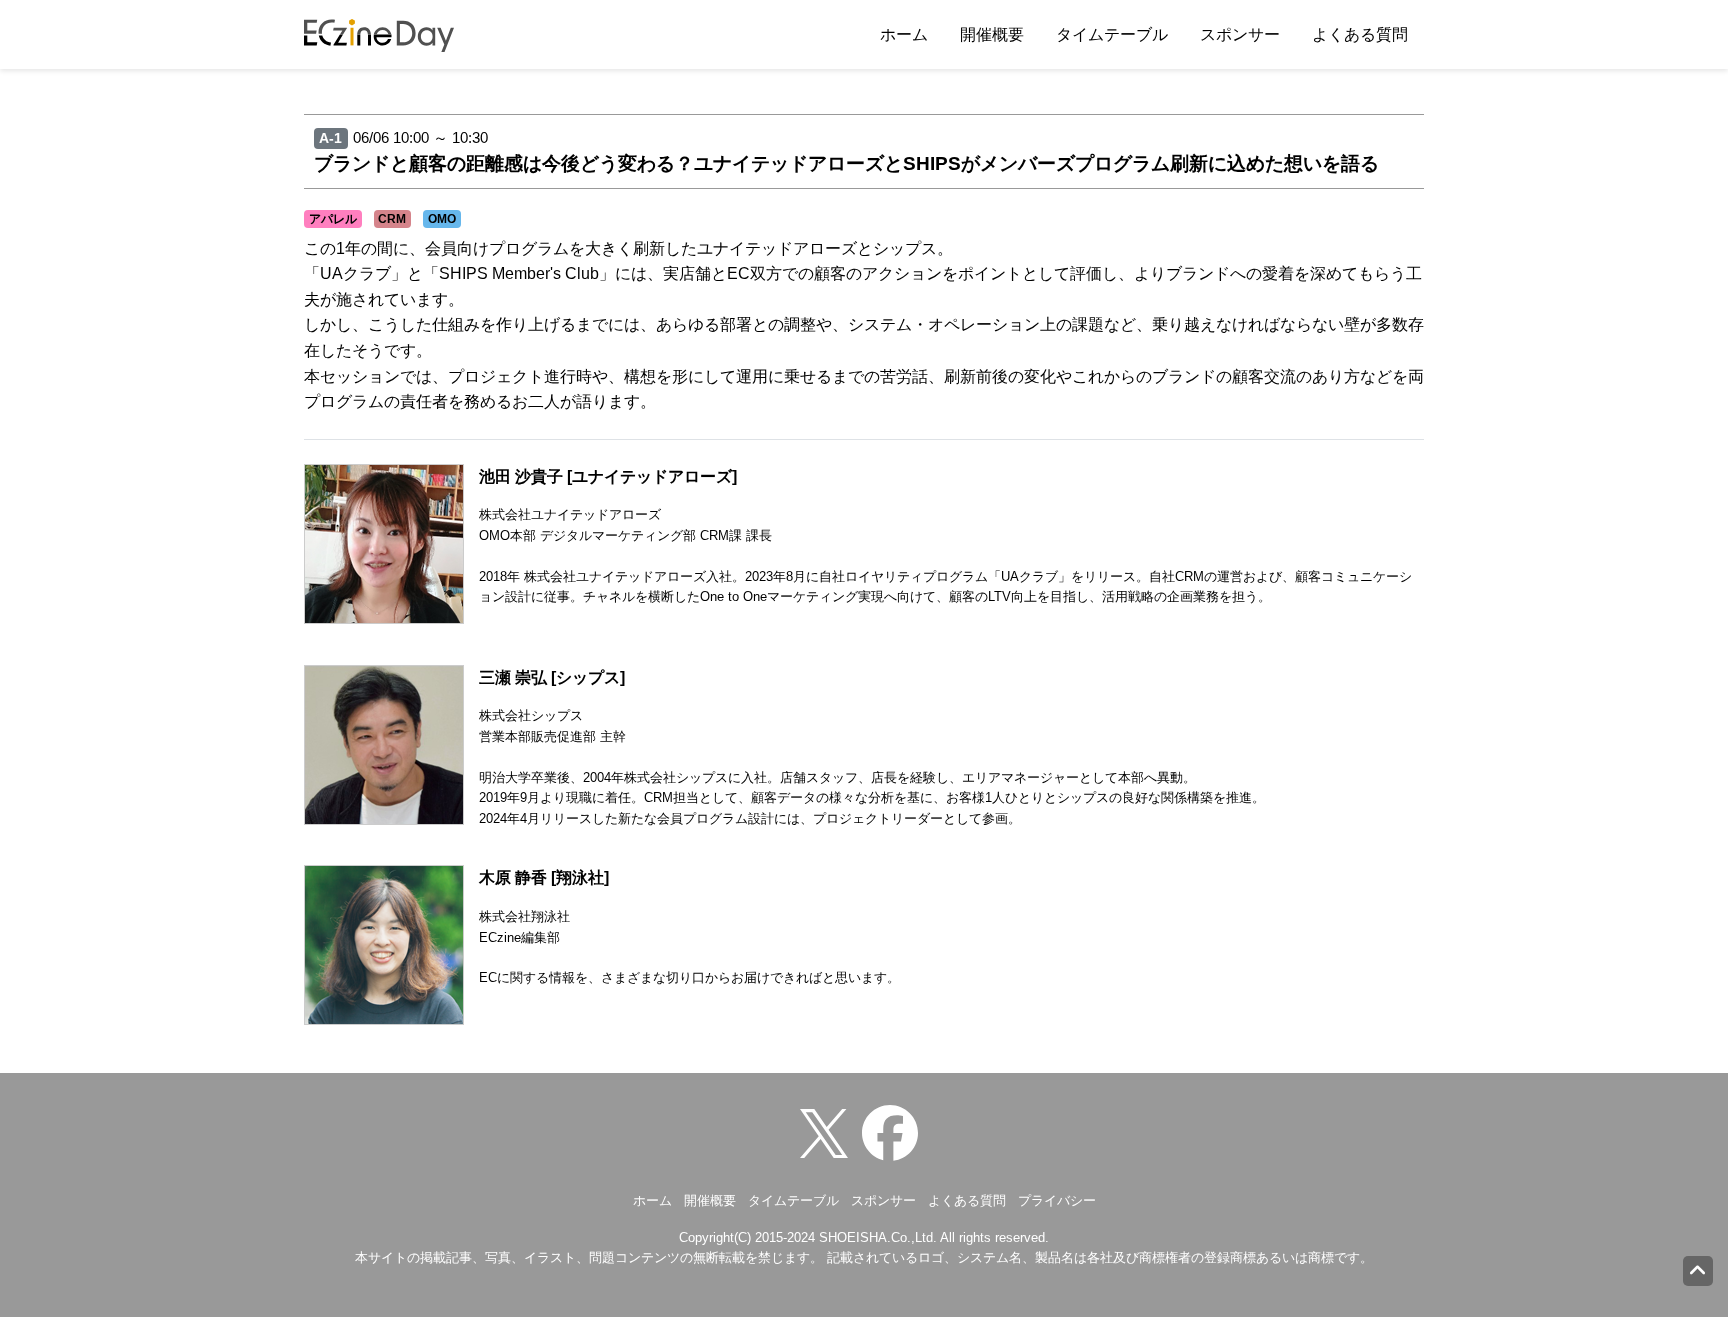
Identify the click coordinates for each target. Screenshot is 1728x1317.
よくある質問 (1360, 34)
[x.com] (829, 1132)
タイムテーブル (1112, 34)
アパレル (333, 219)
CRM (392, 219)
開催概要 (992, 34)
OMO (442, 219)
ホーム (904, 34)
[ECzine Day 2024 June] (895, 1132)
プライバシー (1057, 1200)
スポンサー (1240, 34)
